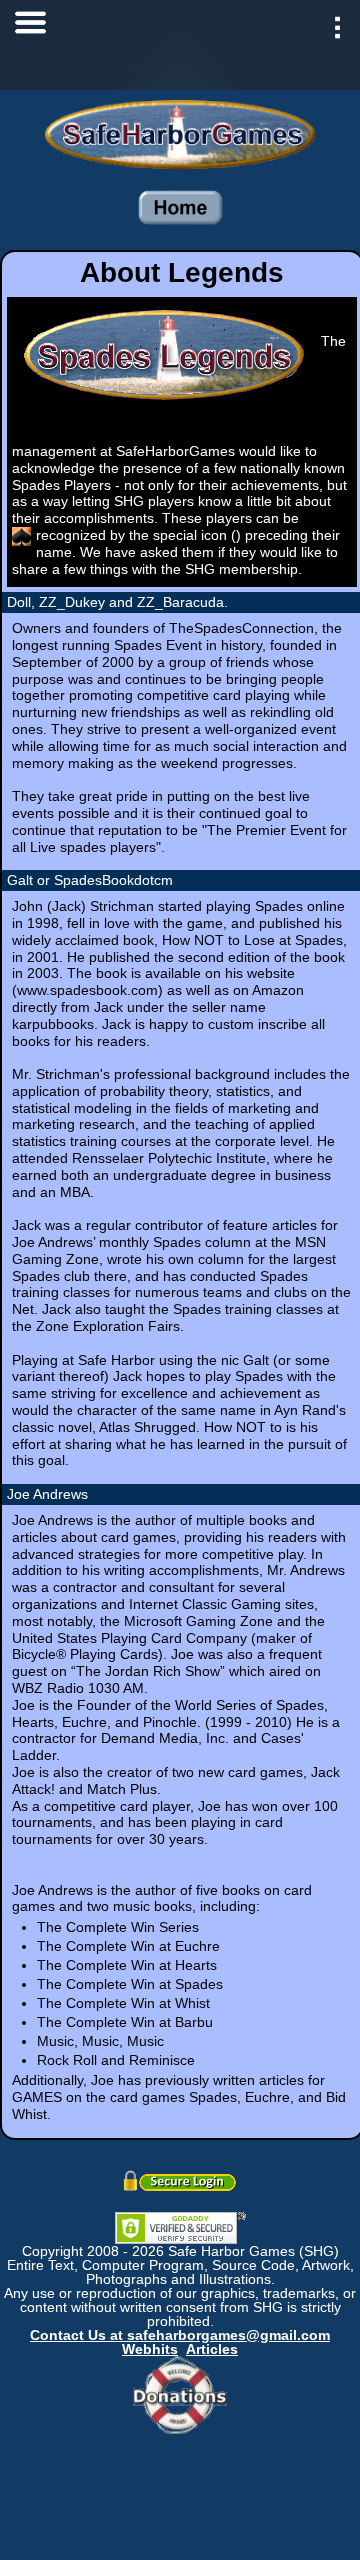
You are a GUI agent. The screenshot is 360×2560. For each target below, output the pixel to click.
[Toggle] (30, 30)
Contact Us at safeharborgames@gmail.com (180, 2335)
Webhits (150, 2349)
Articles (212, 2349)
